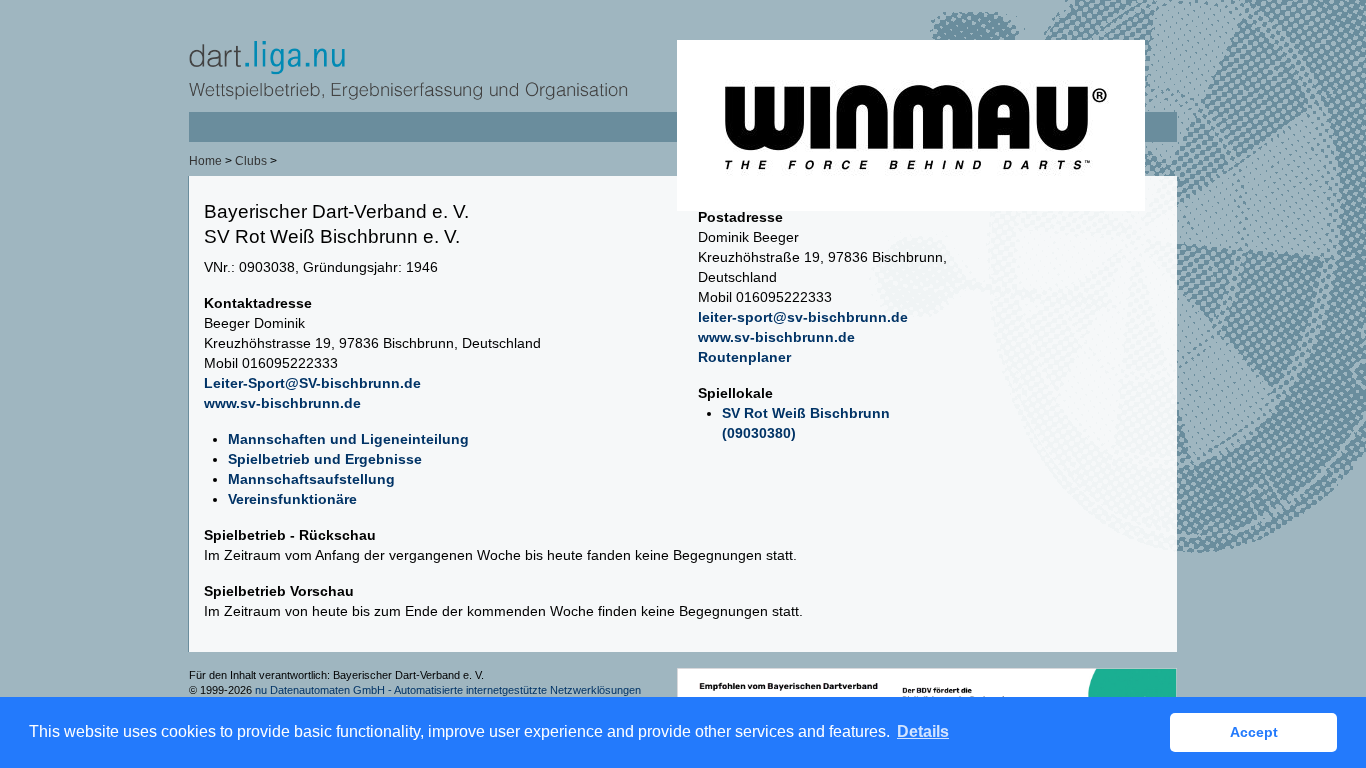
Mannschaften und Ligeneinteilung (348, 439)
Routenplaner (744, 357)
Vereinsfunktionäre (292, 499)
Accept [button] (1254, 732)
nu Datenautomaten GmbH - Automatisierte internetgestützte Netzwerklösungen (448, 690)
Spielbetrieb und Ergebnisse (325, 459)
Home (205, 161)
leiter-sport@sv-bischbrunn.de (803, 317)
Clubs (251, 161)
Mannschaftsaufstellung (311, 479)
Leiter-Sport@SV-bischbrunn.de (312, 383)
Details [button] (923, 731)
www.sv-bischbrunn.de (282, 403)
